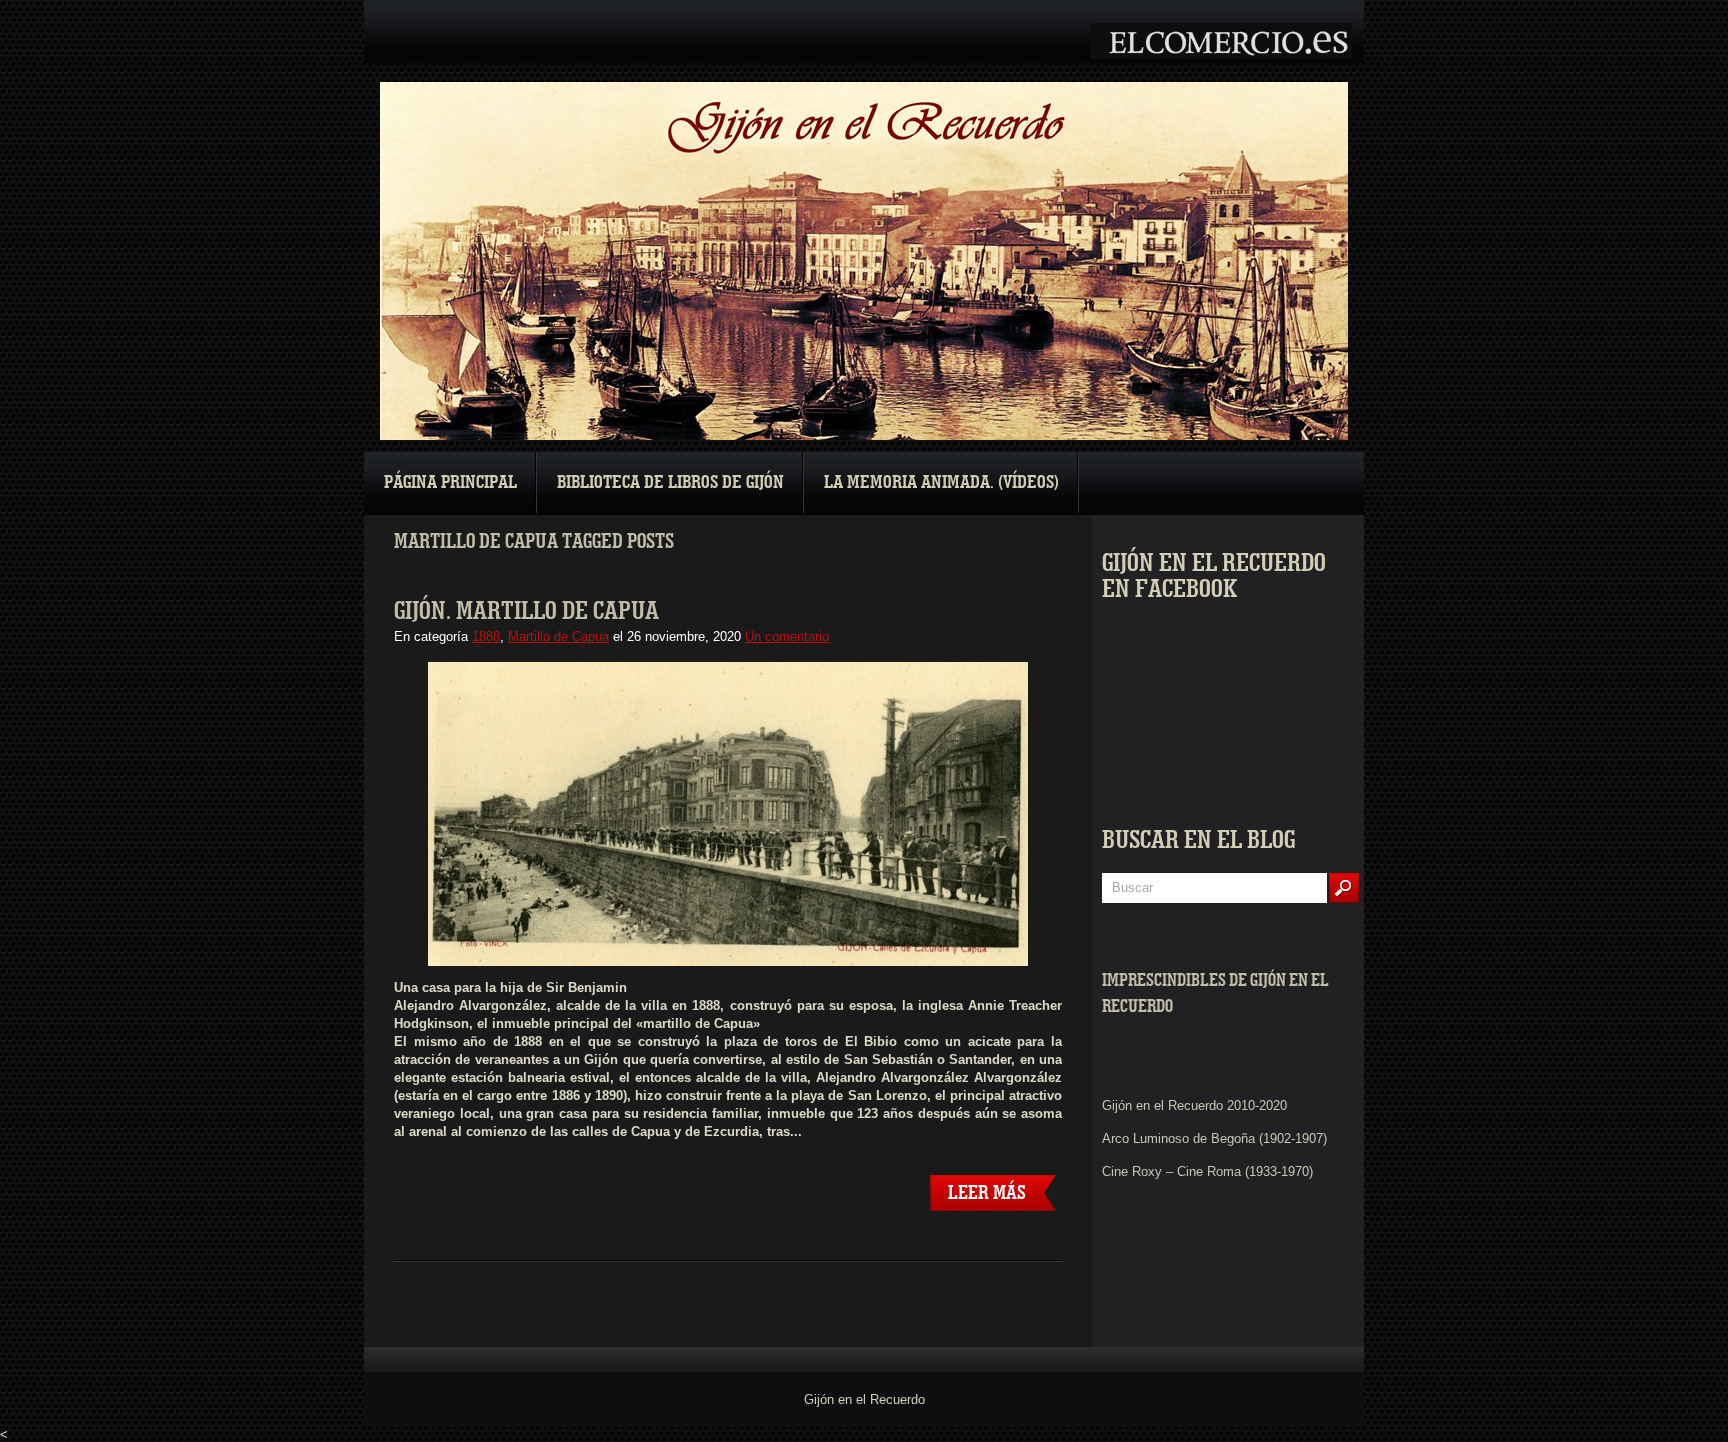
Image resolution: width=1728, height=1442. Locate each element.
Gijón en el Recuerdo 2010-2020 (1194, 1105)
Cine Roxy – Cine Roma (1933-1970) (1207, 1171)
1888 (486, 636)
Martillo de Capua (558, 636)
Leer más (987, 1193)
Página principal (450, 482)
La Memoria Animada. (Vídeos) (941, 482)
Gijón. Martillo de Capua (526, 611)
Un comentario (787, 636)
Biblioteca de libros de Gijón (670, 482)
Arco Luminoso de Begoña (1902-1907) (1214, 1138)
